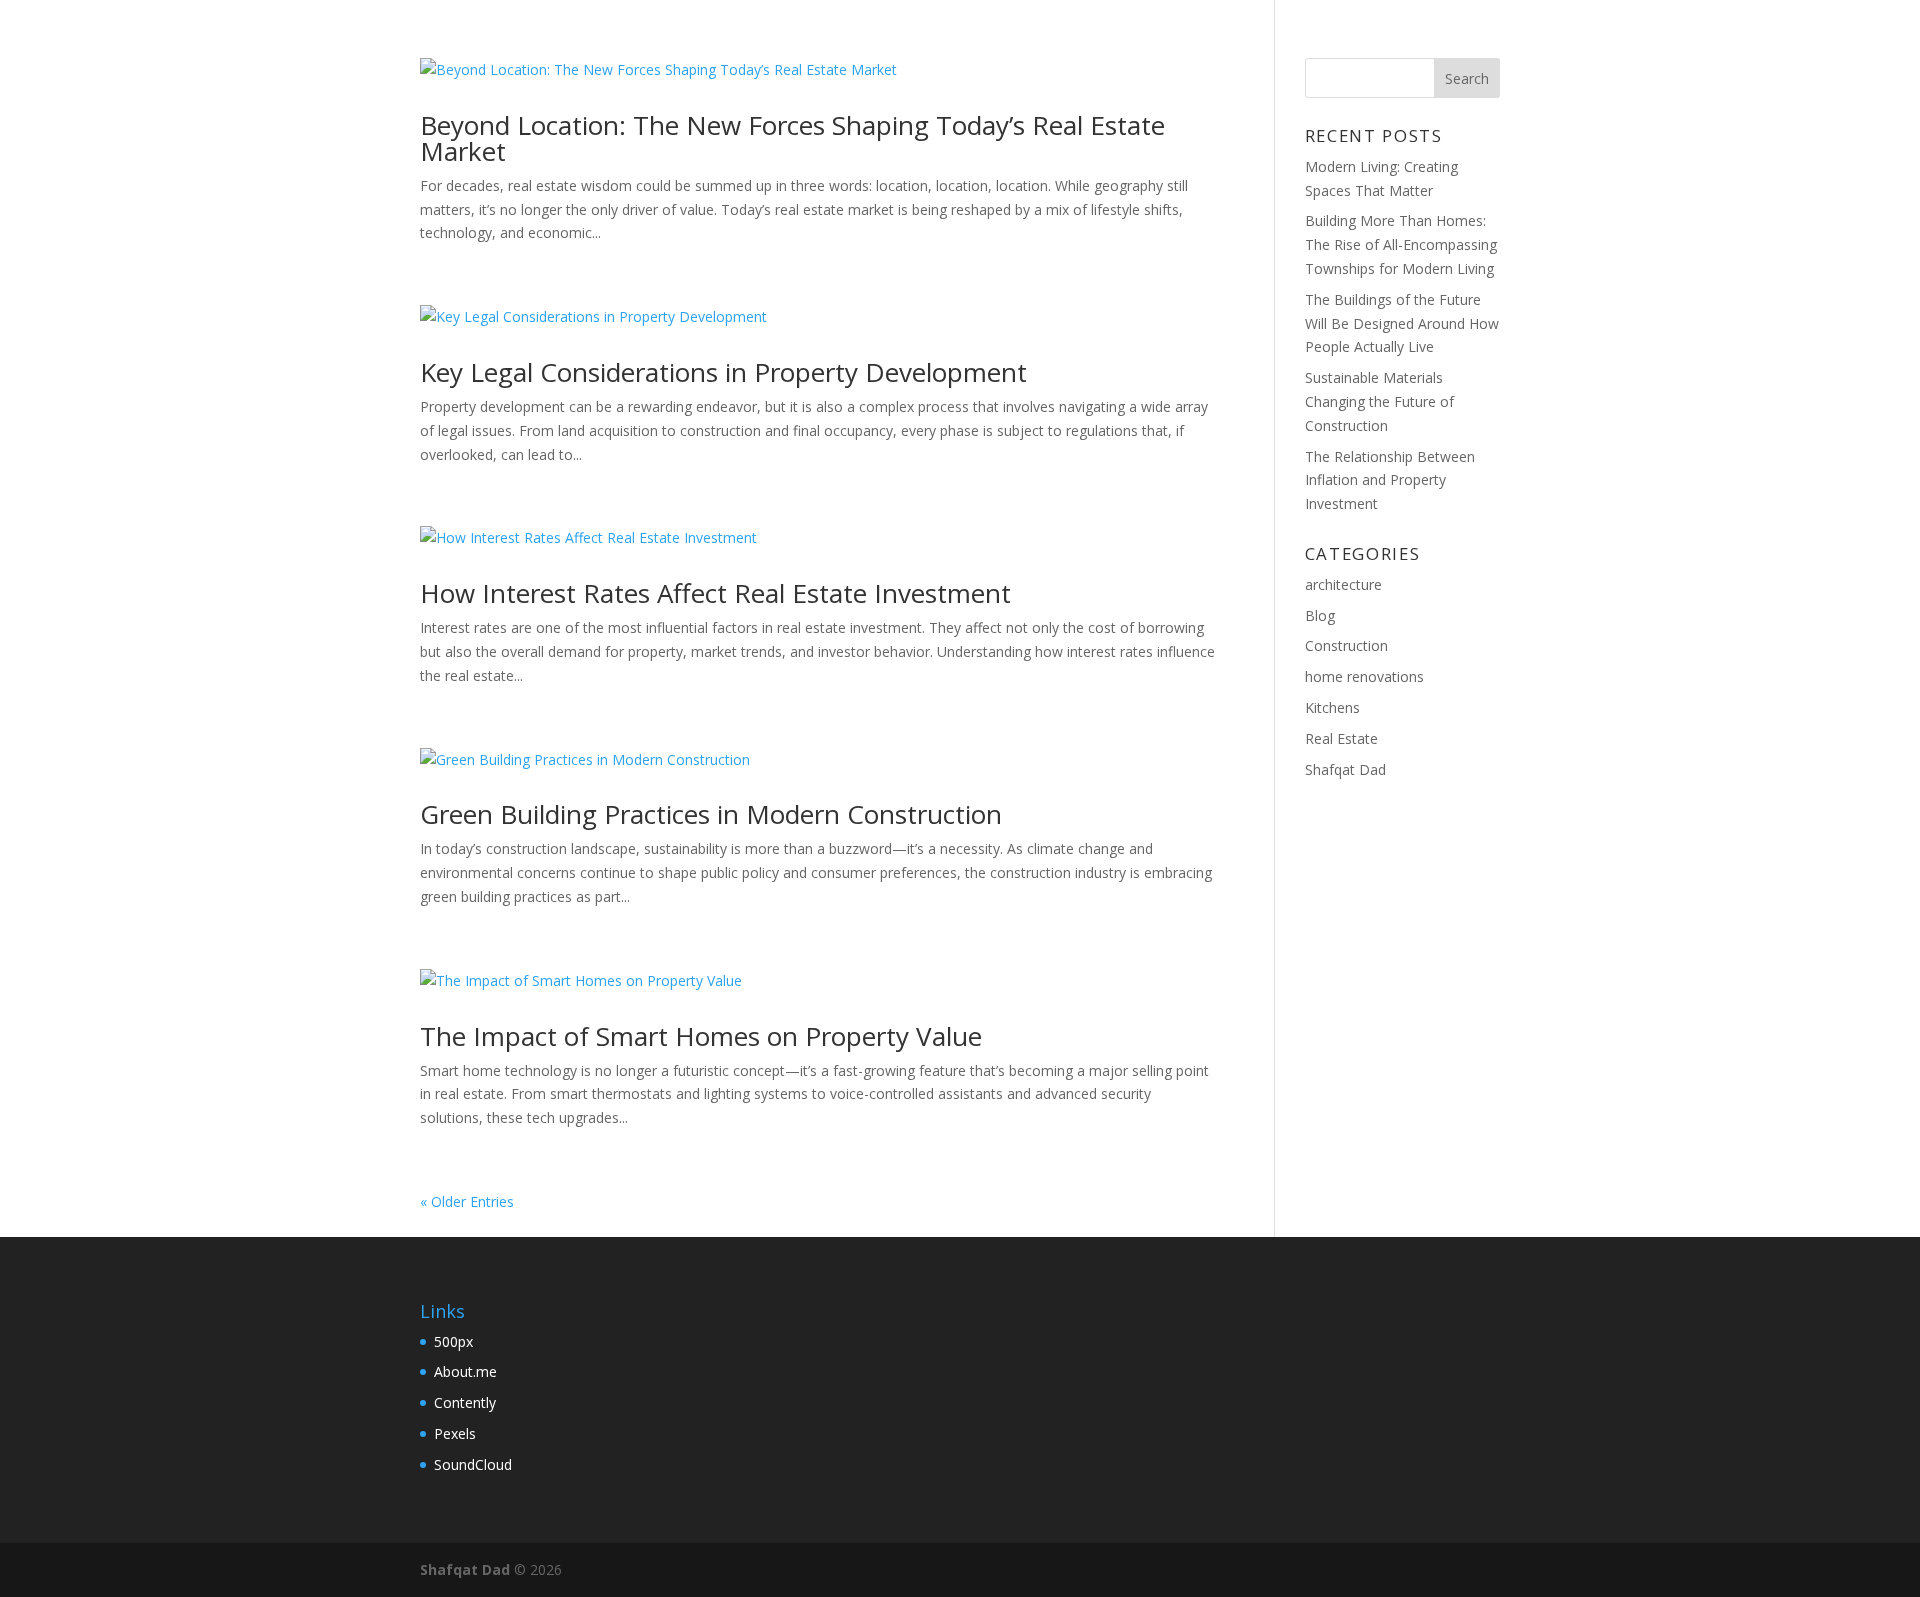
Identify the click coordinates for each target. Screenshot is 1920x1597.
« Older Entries (467, 1201)
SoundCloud (473, 1464)
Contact (1415, 41)
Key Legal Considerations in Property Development (723, 372)
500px (453, 1341)
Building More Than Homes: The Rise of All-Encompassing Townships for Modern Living (1401, 244)
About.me (465, 1371)
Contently (465, 1402)
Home (1244, 41)
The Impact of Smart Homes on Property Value (701, 1036)
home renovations (1364, 676)
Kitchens (1332, 707)
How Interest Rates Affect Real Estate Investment (715, 593)
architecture (1343, 584)
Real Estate (1341, 738)
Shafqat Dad (1345, 769)
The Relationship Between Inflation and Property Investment (1390, 480)
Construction (1346, 645)
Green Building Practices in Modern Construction (711, 814)
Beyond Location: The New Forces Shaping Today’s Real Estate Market (792, 138)
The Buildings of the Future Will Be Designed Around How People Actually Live (1402, 323)
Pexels (455, 1433)
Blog (1321, 41)
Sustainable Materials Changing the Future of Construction (1379, 401)
